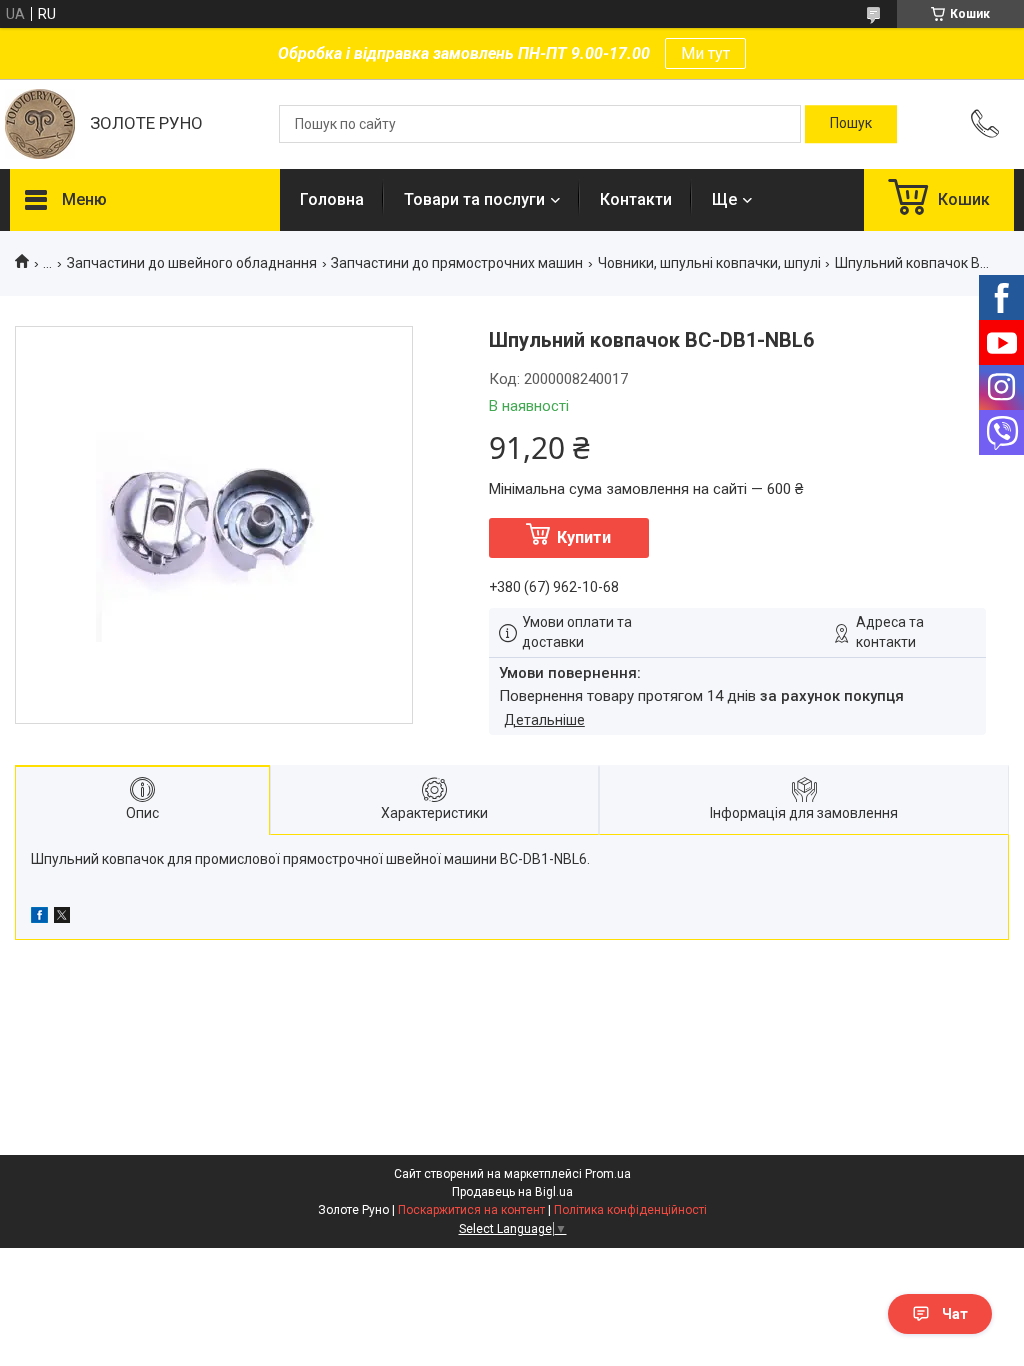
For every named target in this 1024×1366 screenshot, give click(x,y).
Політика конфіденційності (630, 1210)
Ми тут (705, 53)
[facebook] (39, 918)
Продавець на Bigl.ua (512, 1192)
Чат (955, 1314)
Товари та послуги (474, 199)
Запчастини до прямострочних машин (457, 263)
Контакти (636, 199)
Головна (332, 199)
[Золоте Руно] (40, 124)
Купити (584, 537)
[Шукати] (851, 124)
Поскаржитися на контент (471, 1210)
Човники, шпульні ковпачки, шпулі (709, 263)
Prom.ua (608, 1174)
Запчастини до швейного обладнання (192, 263)
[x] (62, 918)
